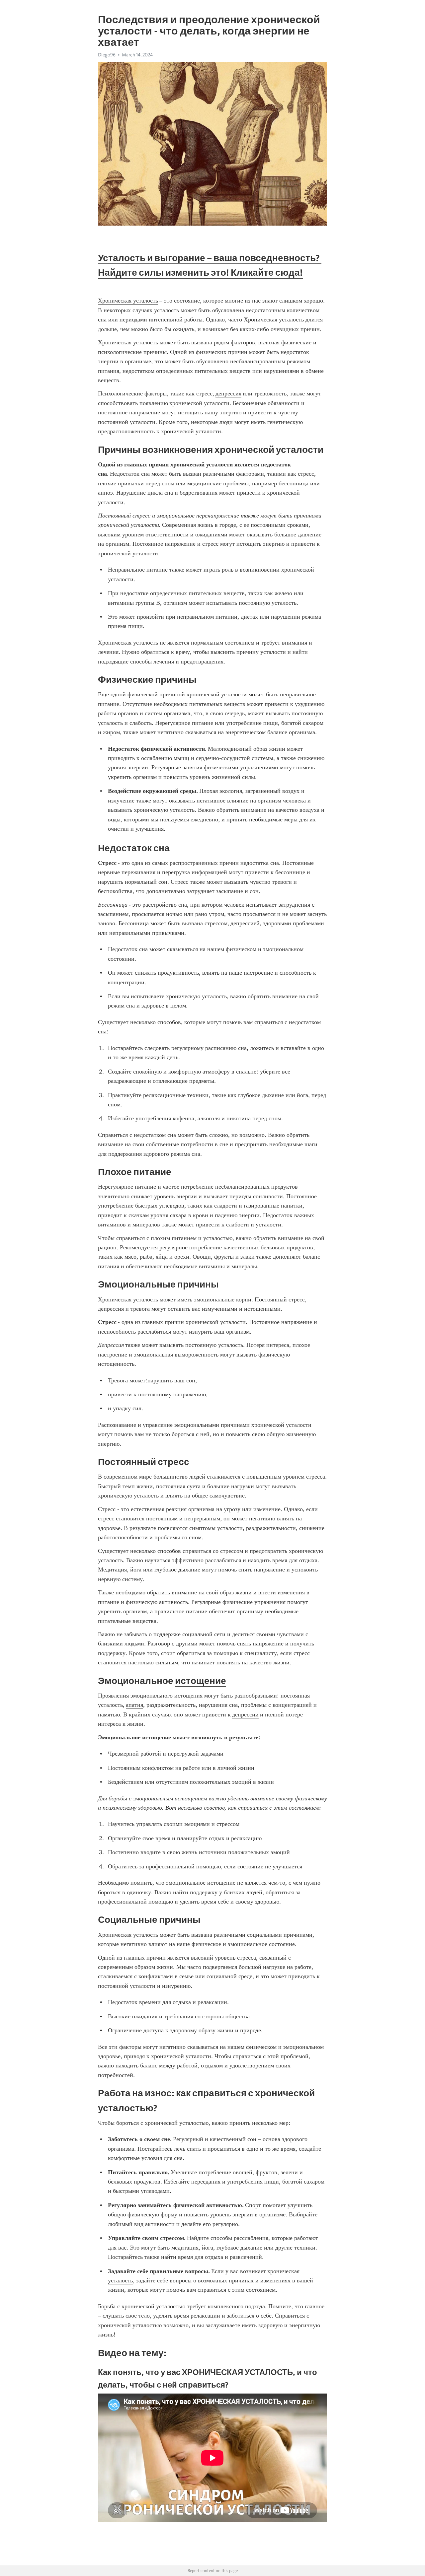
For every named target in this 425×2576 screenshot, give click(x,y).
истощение (201, 1681)
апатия (134, 1705)
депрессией (245, 923)
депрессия (228, 393)
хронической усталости (199, 403)
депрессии (245, 1714)
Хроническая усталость (128, 301)
